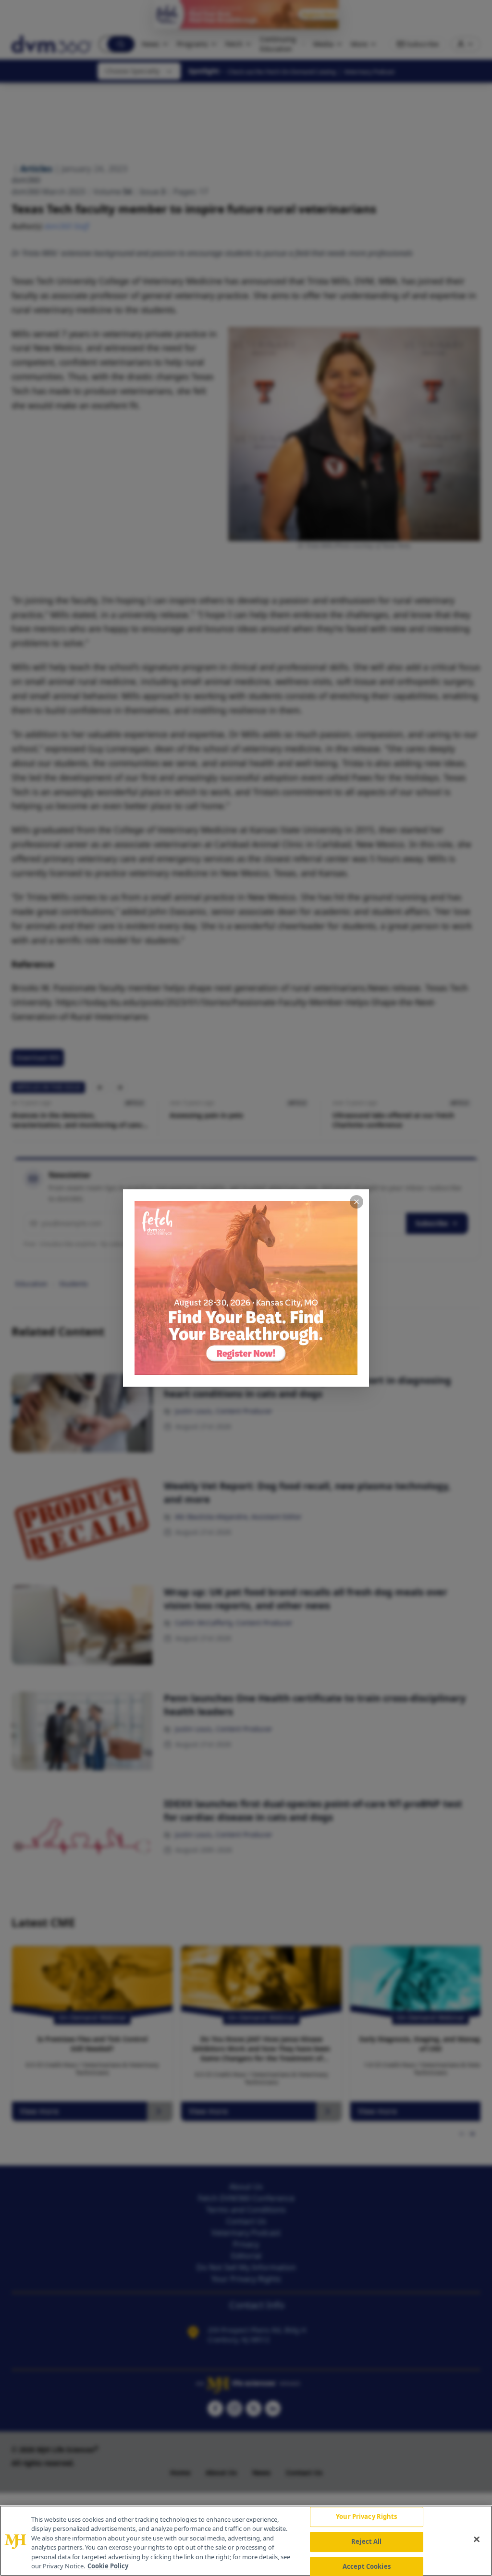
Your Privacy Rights (366, 2517)
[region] (246, 2541)
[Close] (477, 2540)
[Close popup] (357, 1202)
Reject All (366, 2541)
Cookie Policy (108, 2566)
